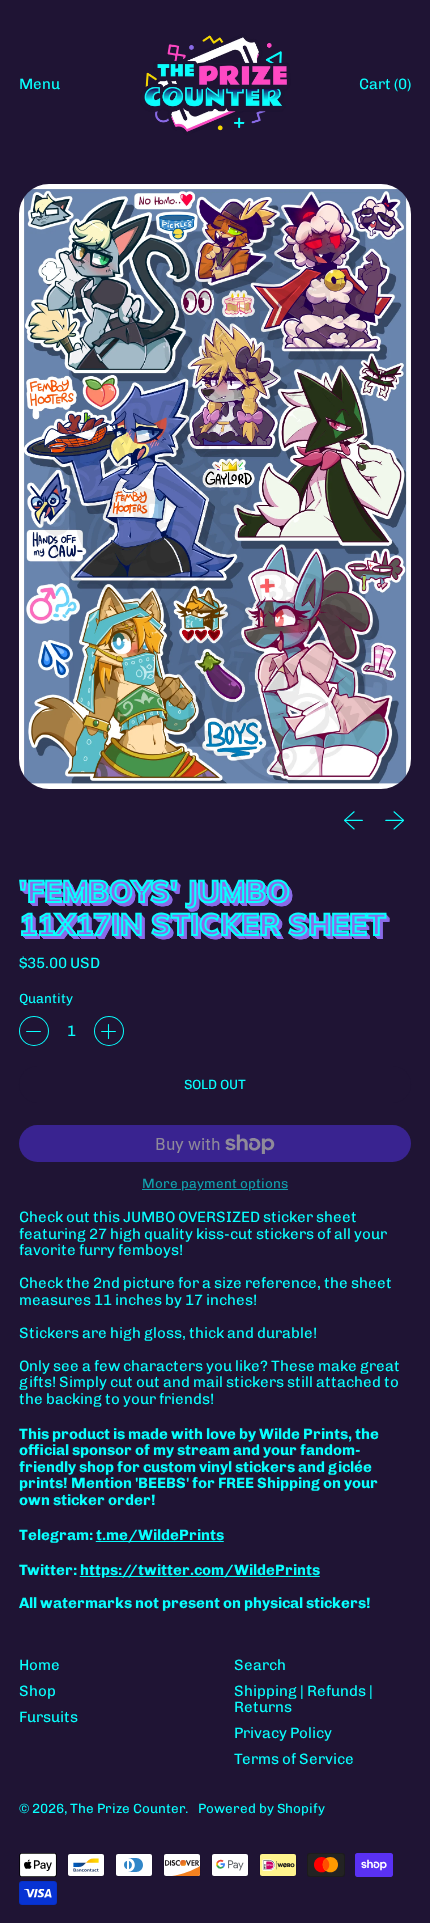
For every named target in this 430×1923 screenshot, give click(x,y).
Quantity (46, 998)
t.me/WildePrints (160, 1535)
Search (260, 1665)
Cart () (384, 88)
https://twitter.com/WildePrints (200, 1570)
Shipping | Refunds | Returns (303, 1699)
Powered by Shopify (261, 1808)
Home (39, 1665)
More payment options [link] (215, 1183)
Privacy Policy (283, 1733)
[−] (34, 1031)
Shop (37, 1691)
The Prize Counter (127, 1808)
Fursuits (48, 1717)
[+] (109, 1031)
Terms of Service (294, 1759)
